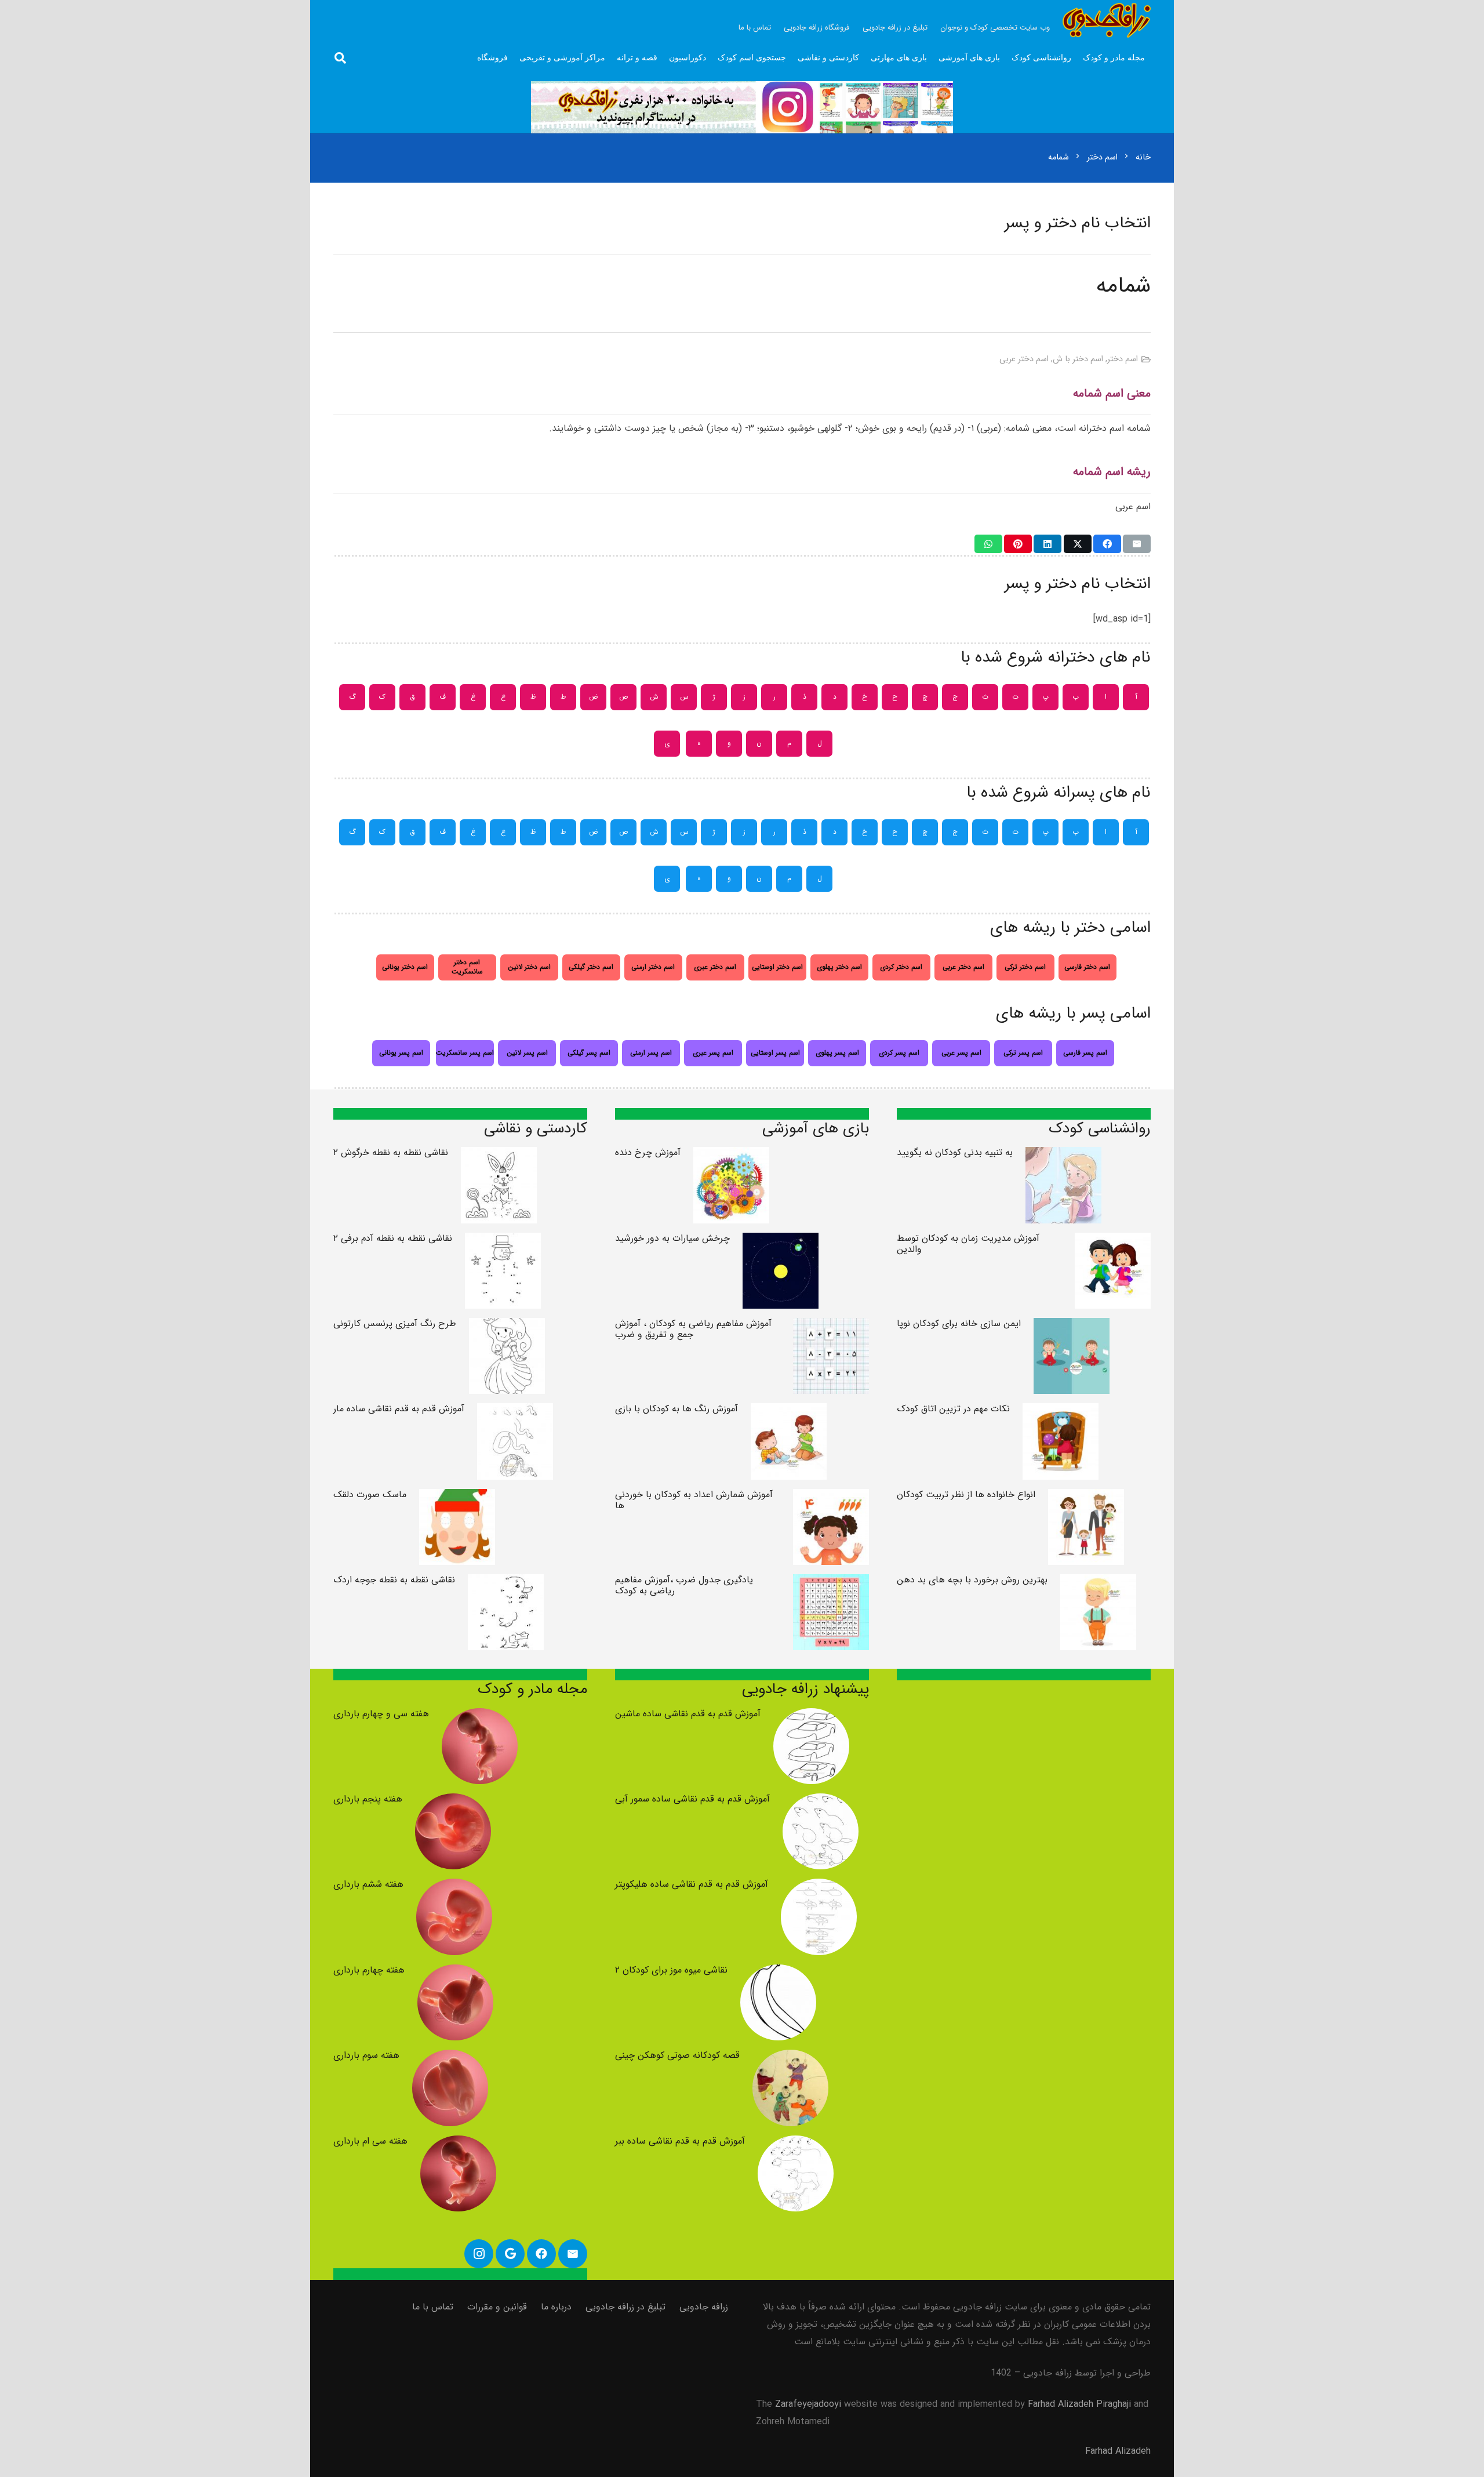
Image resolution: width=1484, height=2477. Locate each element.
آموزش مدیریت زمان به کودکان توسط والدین (968, 1244)
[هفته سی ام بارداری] (458, 2144)
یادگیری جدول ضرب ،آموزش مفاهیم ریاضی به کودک (684, 1585)
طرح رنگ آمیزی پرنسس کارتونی (395, 1323)
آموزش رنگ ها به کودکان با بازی (676, 1409)
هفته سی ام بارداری (370, 2141)
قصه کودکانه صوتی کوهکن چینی (677, 2055)
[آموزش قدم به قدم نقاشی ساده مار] (515, 1412)
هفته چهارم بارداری (369, 1970)
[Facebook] (541, 2254)
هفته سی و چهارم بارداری (381, 1714)
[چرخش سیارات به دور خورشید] (781, 1241)
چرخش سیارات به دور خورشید (672, 1238)
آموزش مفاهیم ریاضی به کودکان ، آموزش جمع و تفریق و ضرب (693, 1329)
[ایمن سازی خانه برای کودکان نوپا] (1072, 1326)
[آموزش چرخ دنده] (731, 1155)
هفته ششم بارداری (368, 1884)
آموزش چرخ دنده (648, 1152)
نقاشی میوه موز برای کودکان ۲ (671, 1970)
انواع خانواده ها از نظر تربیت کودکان (966, 1494)
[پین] (1018, 544)
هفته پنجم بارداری (368, 1799)
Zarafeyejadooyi (808, 2404)
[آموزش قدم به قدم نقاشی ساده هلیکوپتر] (819, 1887)
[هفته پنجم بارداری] (453, 1802)
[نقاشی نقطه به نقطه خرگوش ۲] (499, 1155)
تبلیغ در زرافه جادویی (625, 2307)
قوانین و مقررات (497, 2307)
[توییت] (1078, 544)
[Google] (510, 2254)
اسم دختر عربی (1024, 359)
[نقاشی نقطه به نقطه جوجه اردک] (506, 1583)
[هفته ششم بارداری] (454, 1887)
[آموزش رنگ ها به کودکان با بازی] (789, 1412)
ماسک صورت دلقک (370, 1494)
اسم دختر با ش (1078, 359)
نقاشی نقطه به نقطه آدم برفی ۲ (393, 1238)
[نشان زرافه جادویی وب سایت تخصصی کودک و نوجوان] (1107, 20)
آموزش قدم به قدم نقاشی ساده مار (399, 1409)
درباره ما (556, 2307)
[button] (340, 58)
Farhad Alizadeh (1118, 2451)
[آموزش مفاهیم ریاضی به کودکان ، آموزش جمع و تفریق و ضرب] (831, 1326)
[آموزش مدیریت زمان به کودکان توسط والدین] (1113, 1241)
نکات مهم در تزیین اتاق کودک (953, 1409)
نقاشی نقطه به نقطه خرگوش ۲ (391, 1152)
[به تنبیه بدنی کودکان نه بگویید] (1063, 1155)
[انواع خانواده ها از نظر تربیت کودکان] (1086, 1497)
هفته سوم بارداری (366, 2055)
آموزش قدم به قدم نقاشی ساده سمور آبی (692, 1799)
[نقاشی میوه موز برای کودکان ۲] (778, 1973)
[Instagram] (479, 2254)
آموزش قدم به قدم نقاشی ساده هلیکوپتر (692, 1884)
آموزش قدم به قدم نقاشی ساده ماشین (688, 1714)
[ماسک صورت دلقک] (457, 1497)
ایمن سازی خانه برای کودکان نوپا (959, 1323)
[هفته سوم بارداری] (450, 2058)
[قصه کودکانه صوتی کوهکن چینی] (790, 2058)
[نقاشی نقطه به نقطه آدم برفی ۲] (503, 1241)
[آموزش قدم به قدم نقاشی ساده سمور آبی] (821, 1802)
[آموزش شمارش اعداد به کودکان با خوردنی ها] (831, 1497)
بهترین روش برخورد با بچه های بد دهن (972, 1580)
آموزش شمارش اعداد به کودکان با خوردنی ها (694, 1500)
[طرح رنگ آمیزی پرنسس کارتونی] (507, 1326)
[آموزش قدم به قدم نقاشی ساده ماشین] (811, 1717)
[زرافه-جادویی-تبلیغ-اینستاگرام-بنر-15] (742, 107)
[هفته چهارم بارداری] (455, 1973)
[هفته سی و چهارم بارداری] (480, 1717)
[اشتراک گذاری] (1107, 544)
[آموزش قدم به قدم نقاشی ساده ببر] (796, 2144)
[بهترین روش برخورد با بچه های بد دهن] (1098, 1583)
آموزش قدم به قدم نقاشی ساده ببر (680, 2141)
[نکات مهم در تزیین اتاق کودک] (1061, 1412)
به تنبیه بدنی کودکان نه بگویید (955, 1152)
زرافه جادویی (704, 2307)
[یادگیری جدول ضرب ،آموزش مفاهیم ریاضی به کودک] (831, 1583)
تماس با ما (433, 2307)
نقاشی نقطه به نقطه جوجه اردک (394, 1580)
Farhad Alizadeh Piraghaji (1079, 2404)
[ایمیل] (1137, 544)
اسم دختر (1123, 359)
